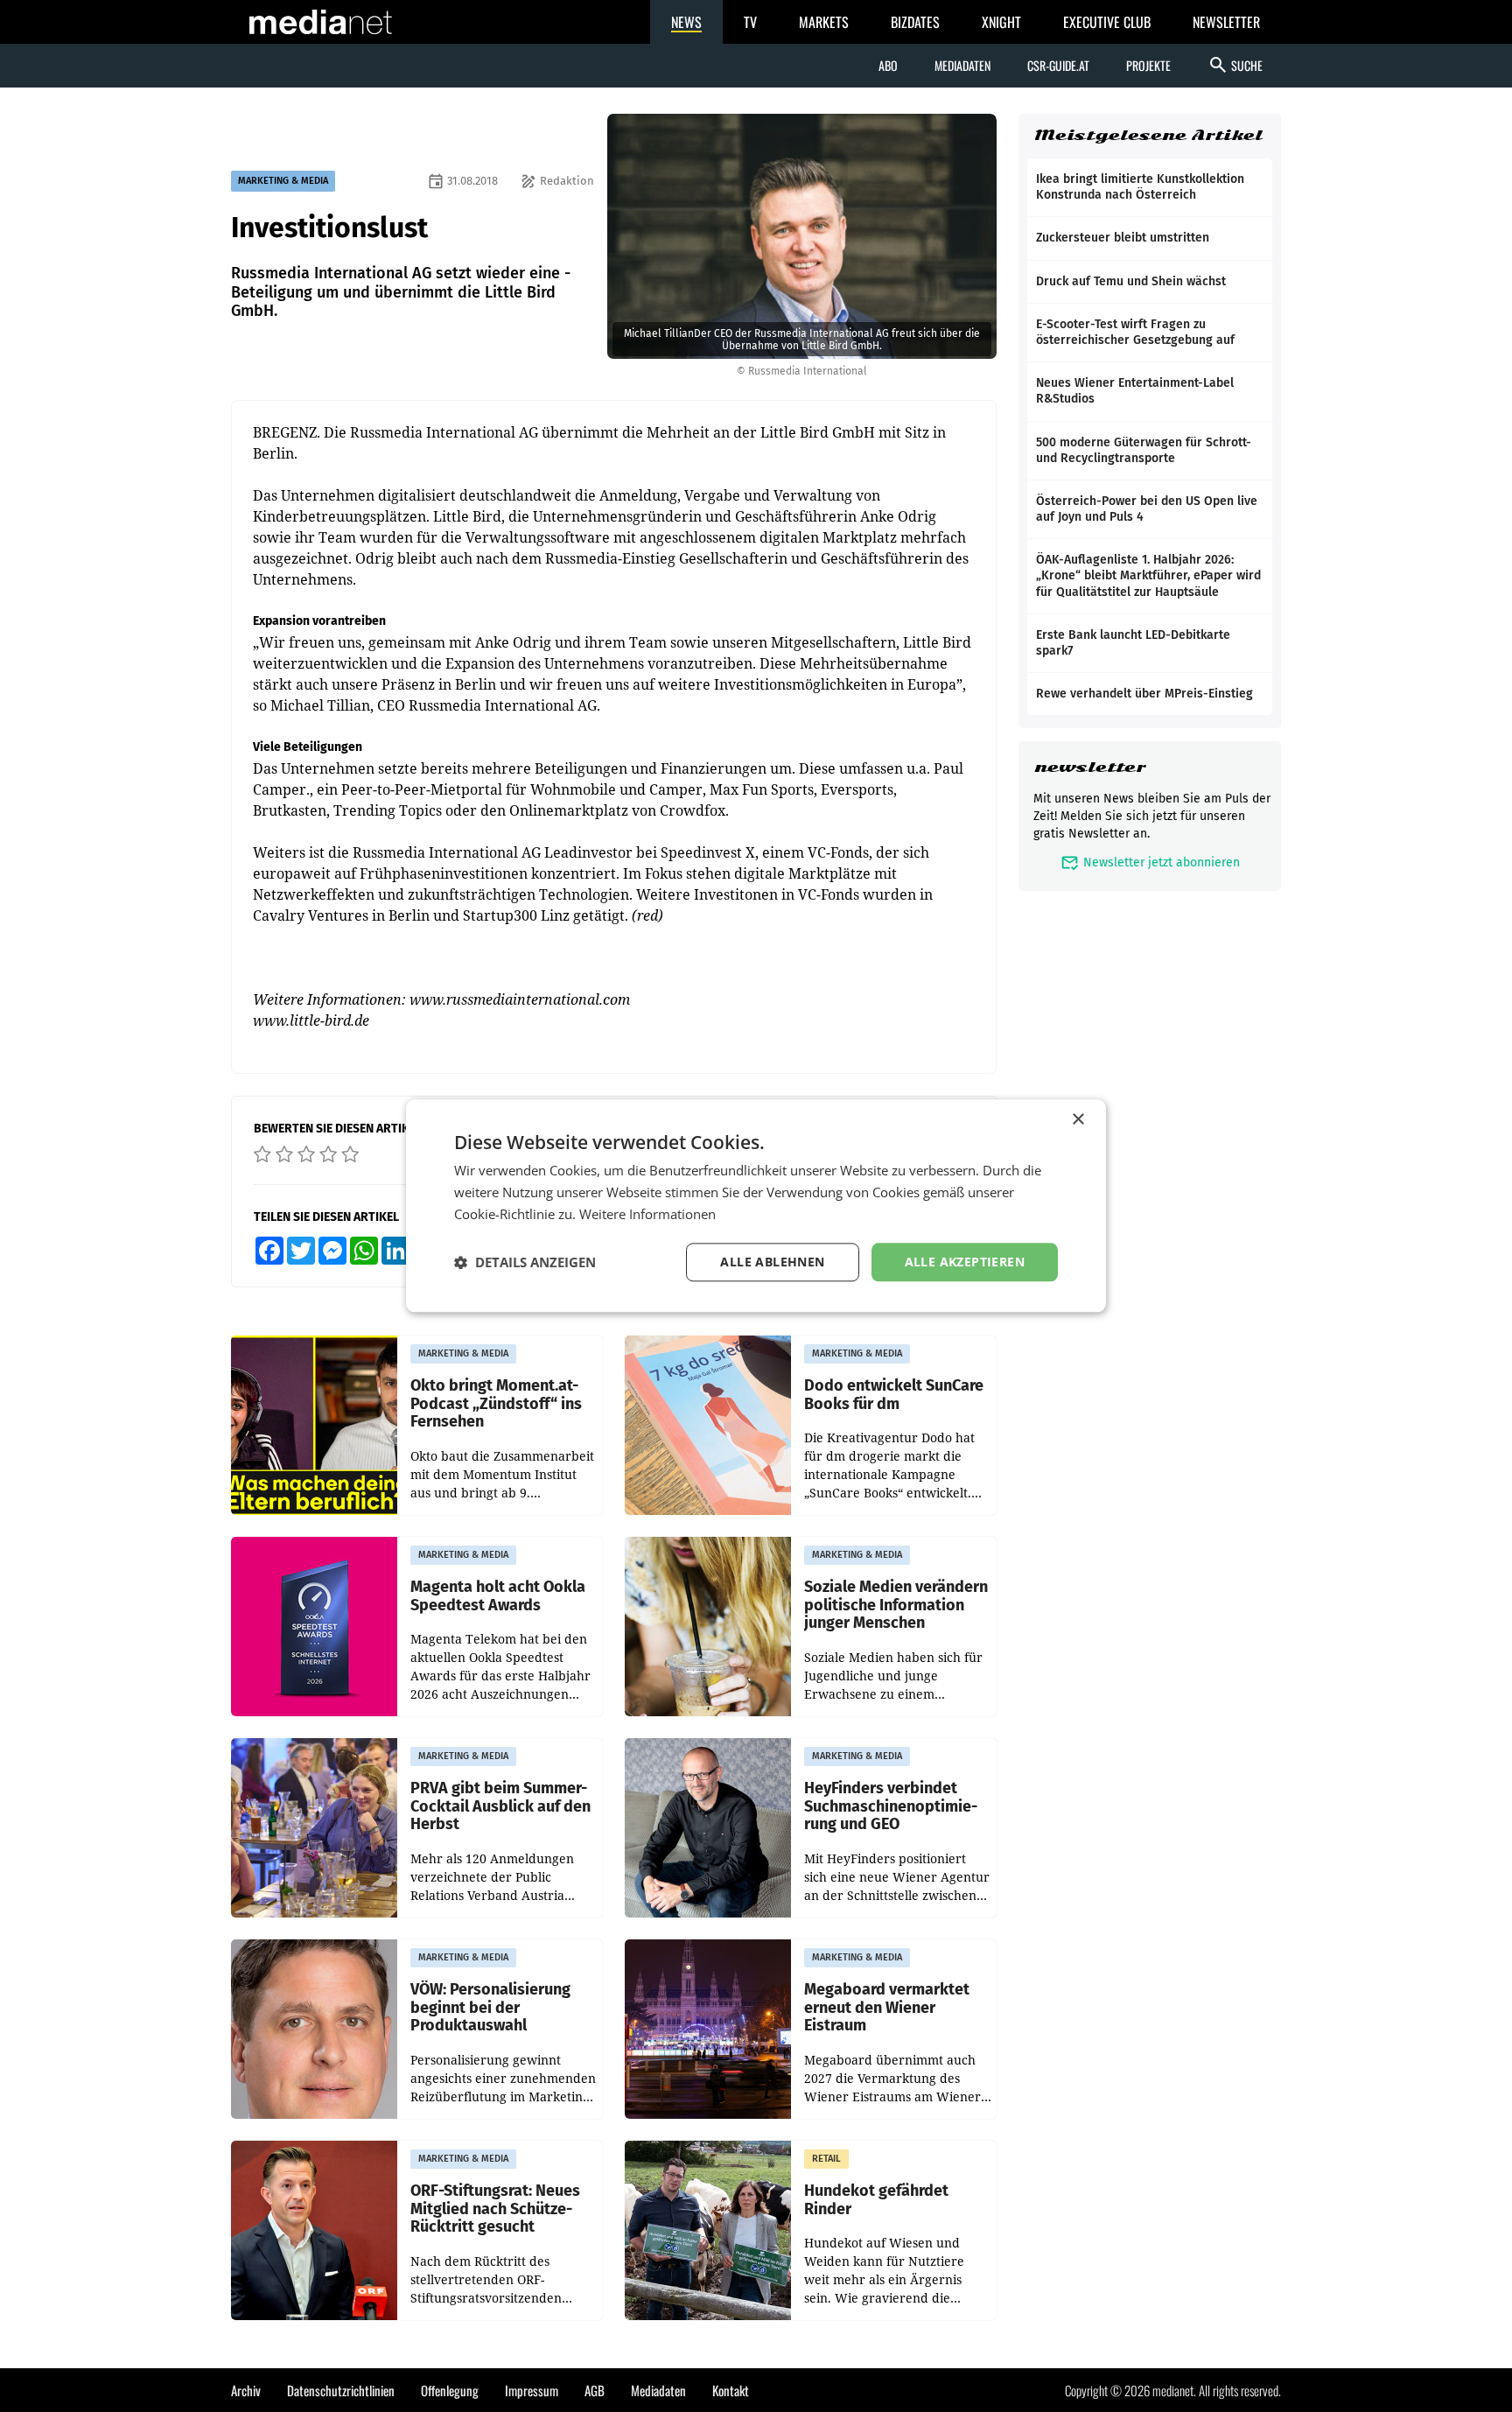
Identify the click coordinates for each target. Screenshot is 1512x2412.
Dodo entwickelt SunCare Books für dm (894, 1395)
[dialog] (756, 1206)
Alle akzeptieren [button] (965, 1262)
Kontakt (731, 2390)
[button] (525, 1262)
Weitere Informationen (647, 1214)
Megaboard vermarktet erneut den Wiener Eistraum (887, 2008)
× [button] (1078, 1120)
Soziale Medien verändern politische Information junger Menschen (896, 1605)
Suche (1235, 65)
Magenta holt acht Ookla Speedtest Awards (498, 1596)
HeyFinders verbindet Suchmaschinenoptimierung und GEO (891, 1806)
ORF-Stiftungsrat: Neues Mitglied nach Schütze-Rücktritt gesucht (495, 2209)
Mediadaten (962, 65)
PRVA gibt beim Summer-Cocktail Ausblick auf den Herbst (500, 1806)
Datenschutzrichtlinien (341, 2390)
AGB (595, 2390)
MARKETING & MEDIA (283, 181)
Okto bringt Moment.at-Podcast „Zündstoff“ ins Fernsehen (496, 1404)
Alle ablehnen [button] (772, 1262)
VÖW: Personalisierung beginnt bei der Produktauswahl (490, 2008)
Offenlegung (450, 2390)
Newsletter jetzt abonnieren (1150, 862)
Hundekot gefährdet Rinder (876, 2200)
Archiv (246, 2390)
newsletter (1090, 767)
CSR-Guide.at (1058, 65)
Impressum (532, 2390)
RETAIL (826, 2159)
